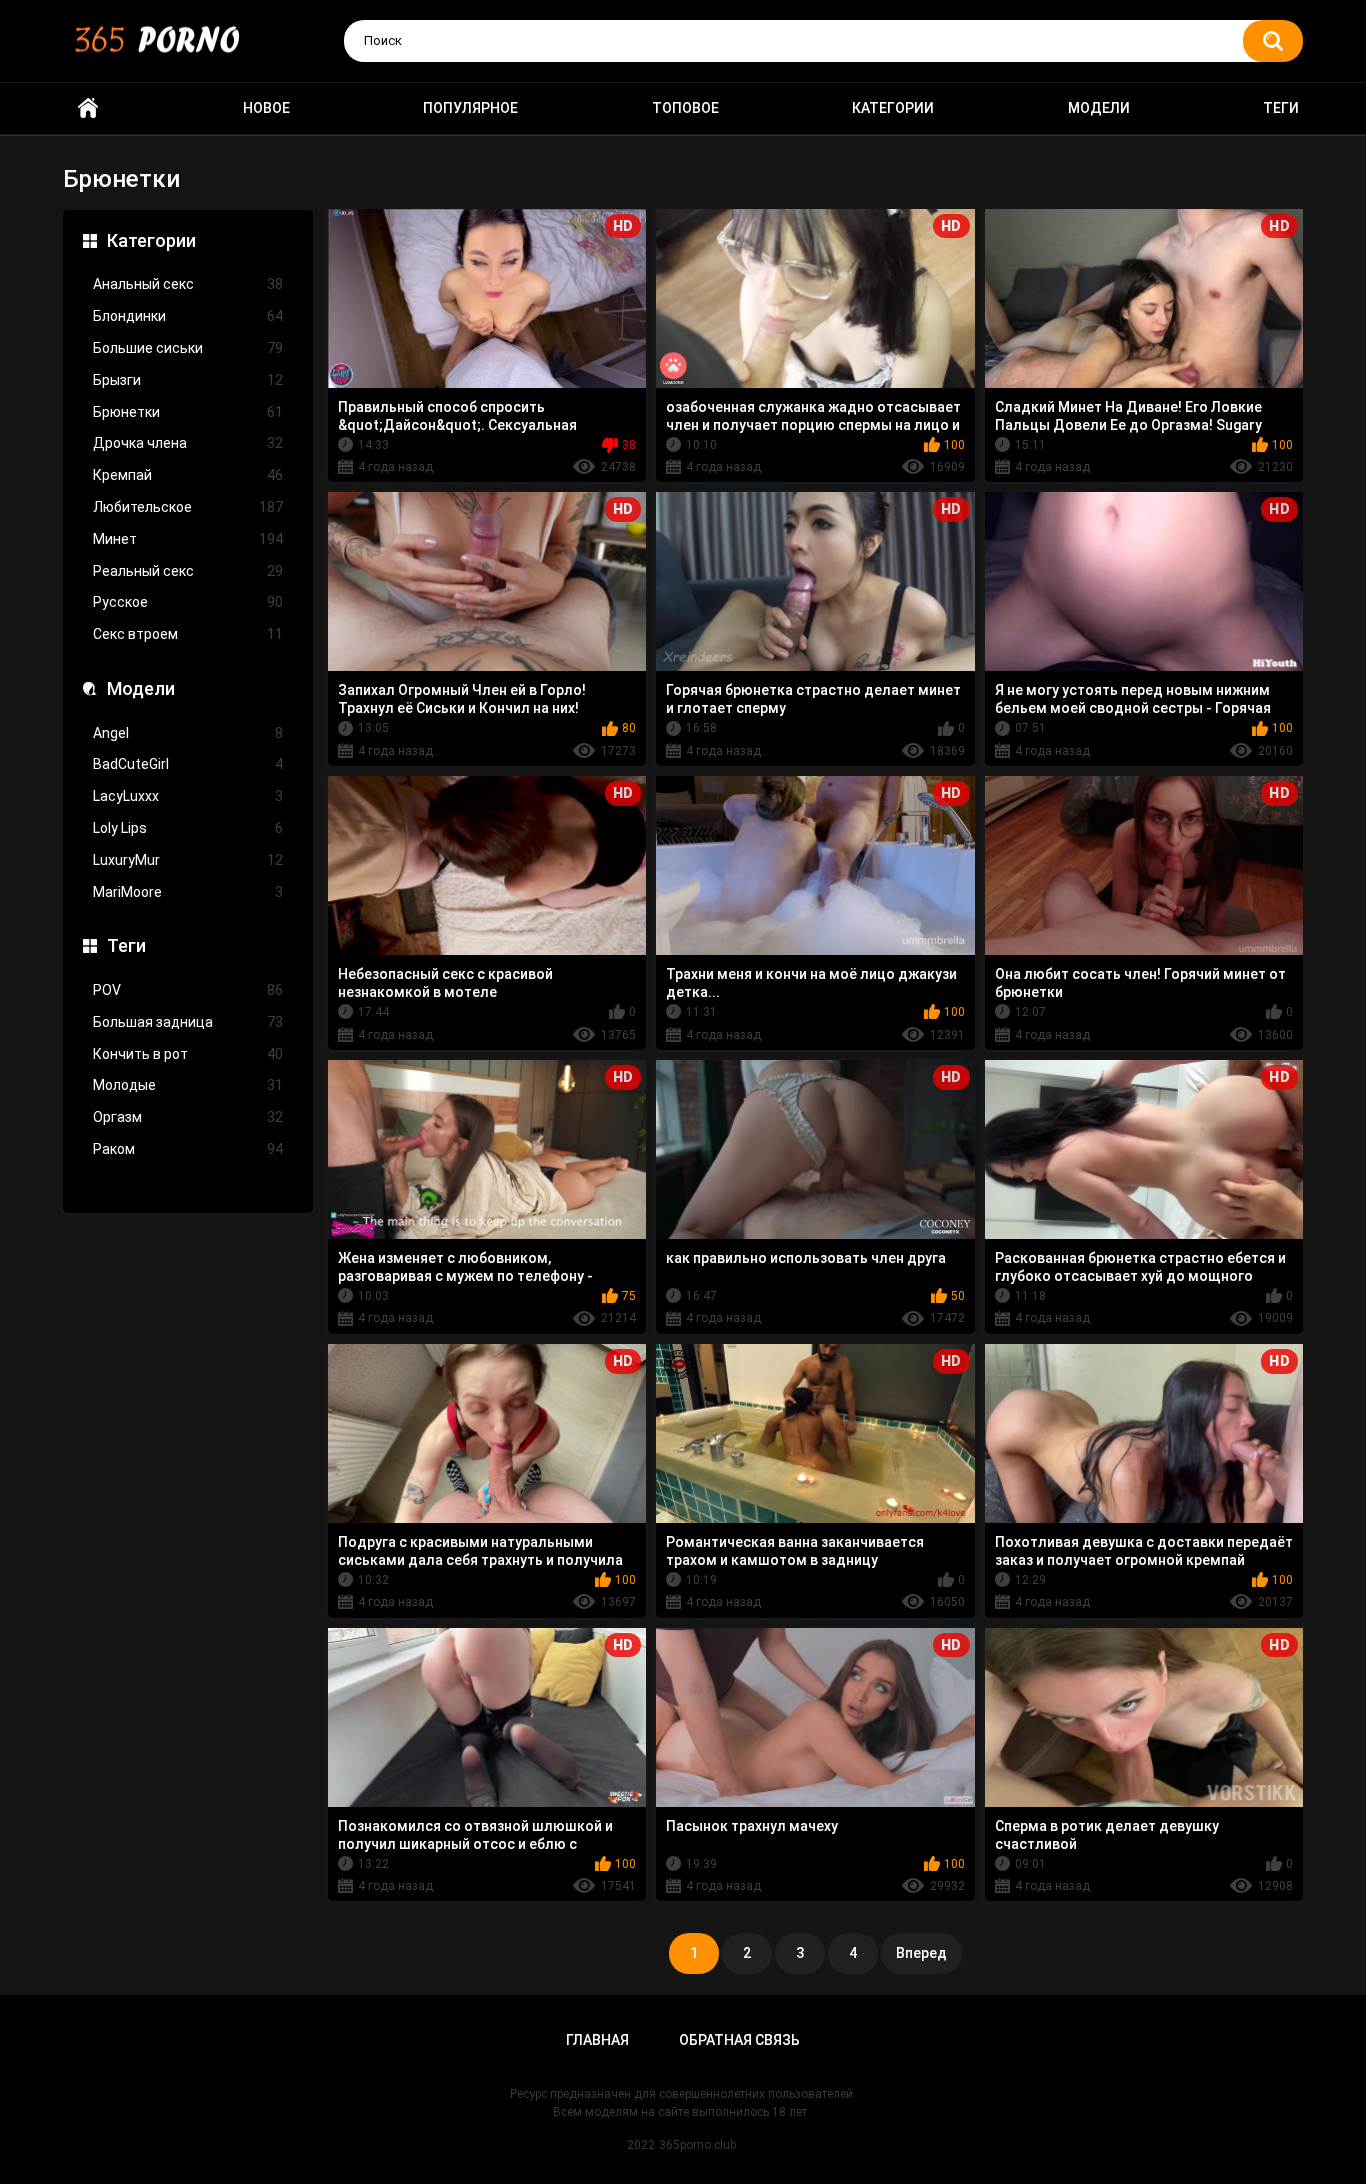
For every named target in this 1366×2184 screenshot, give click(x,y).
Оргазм (188, 1117)
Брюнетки (188, 412)
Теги (1281, 108)
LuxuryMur (188, 860)
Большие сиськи (188, 348)
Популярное (470, 108)
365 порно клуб (88, 108)
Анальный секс (188, 284)
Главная (597, 2040)
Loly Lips (188, 828)
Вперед (921, 1953)
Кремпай (188, 475)
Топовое (685, 108)
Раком (188, 1149)
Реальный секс (188, 571)
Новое (266, 108)
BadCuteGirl (188, 764)
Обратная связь (739, 2040)
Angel (188, 733)
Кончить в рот (188, 1054)
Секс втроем (188, 634)
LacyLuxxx (188, 796)
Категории (893, 108)
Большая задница (188, 1022)
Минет (188, 539)
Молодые (188, 1085)
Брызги (188, 380)
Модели (1099, 108)
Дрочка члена (188, 443)
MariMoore (188, 892)
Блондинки (188, 316)
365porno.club (697, 2145)
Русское (188, 602)
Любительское (188, 507)
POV (188, 990)
